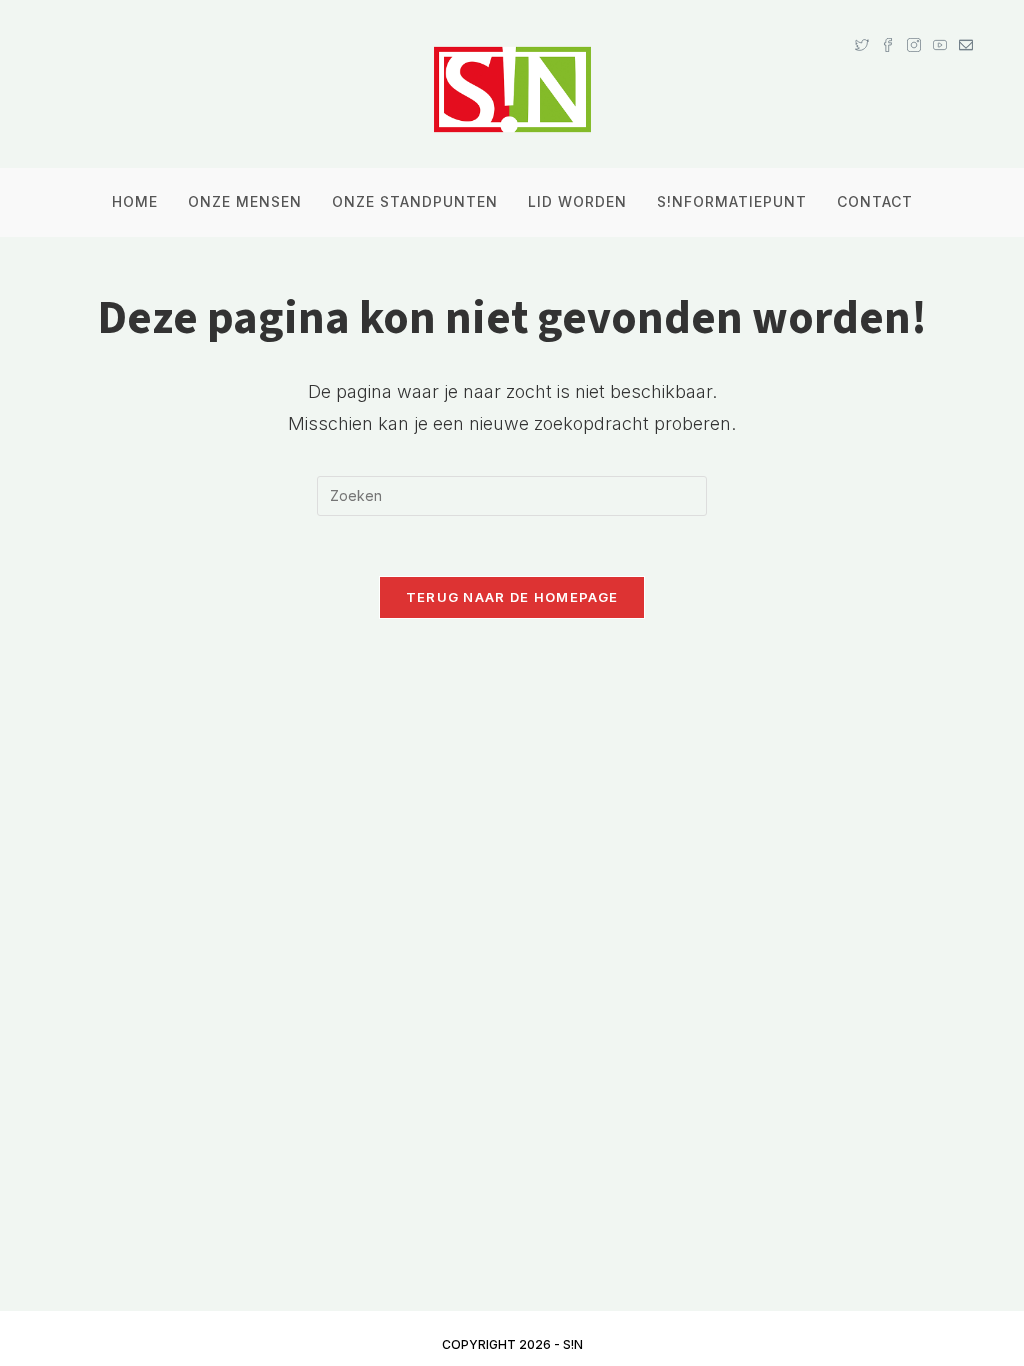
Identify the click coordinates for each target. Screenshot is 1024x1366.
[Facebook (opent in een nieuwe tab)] (888, 26)
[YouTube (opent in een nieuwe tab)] (940, 26)
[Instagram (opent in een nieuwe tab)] (914, 26)
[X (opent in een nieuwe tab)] (862, 26)
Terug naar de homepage (512, 597)
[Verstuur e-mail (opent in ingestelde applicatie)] (963, 26)
